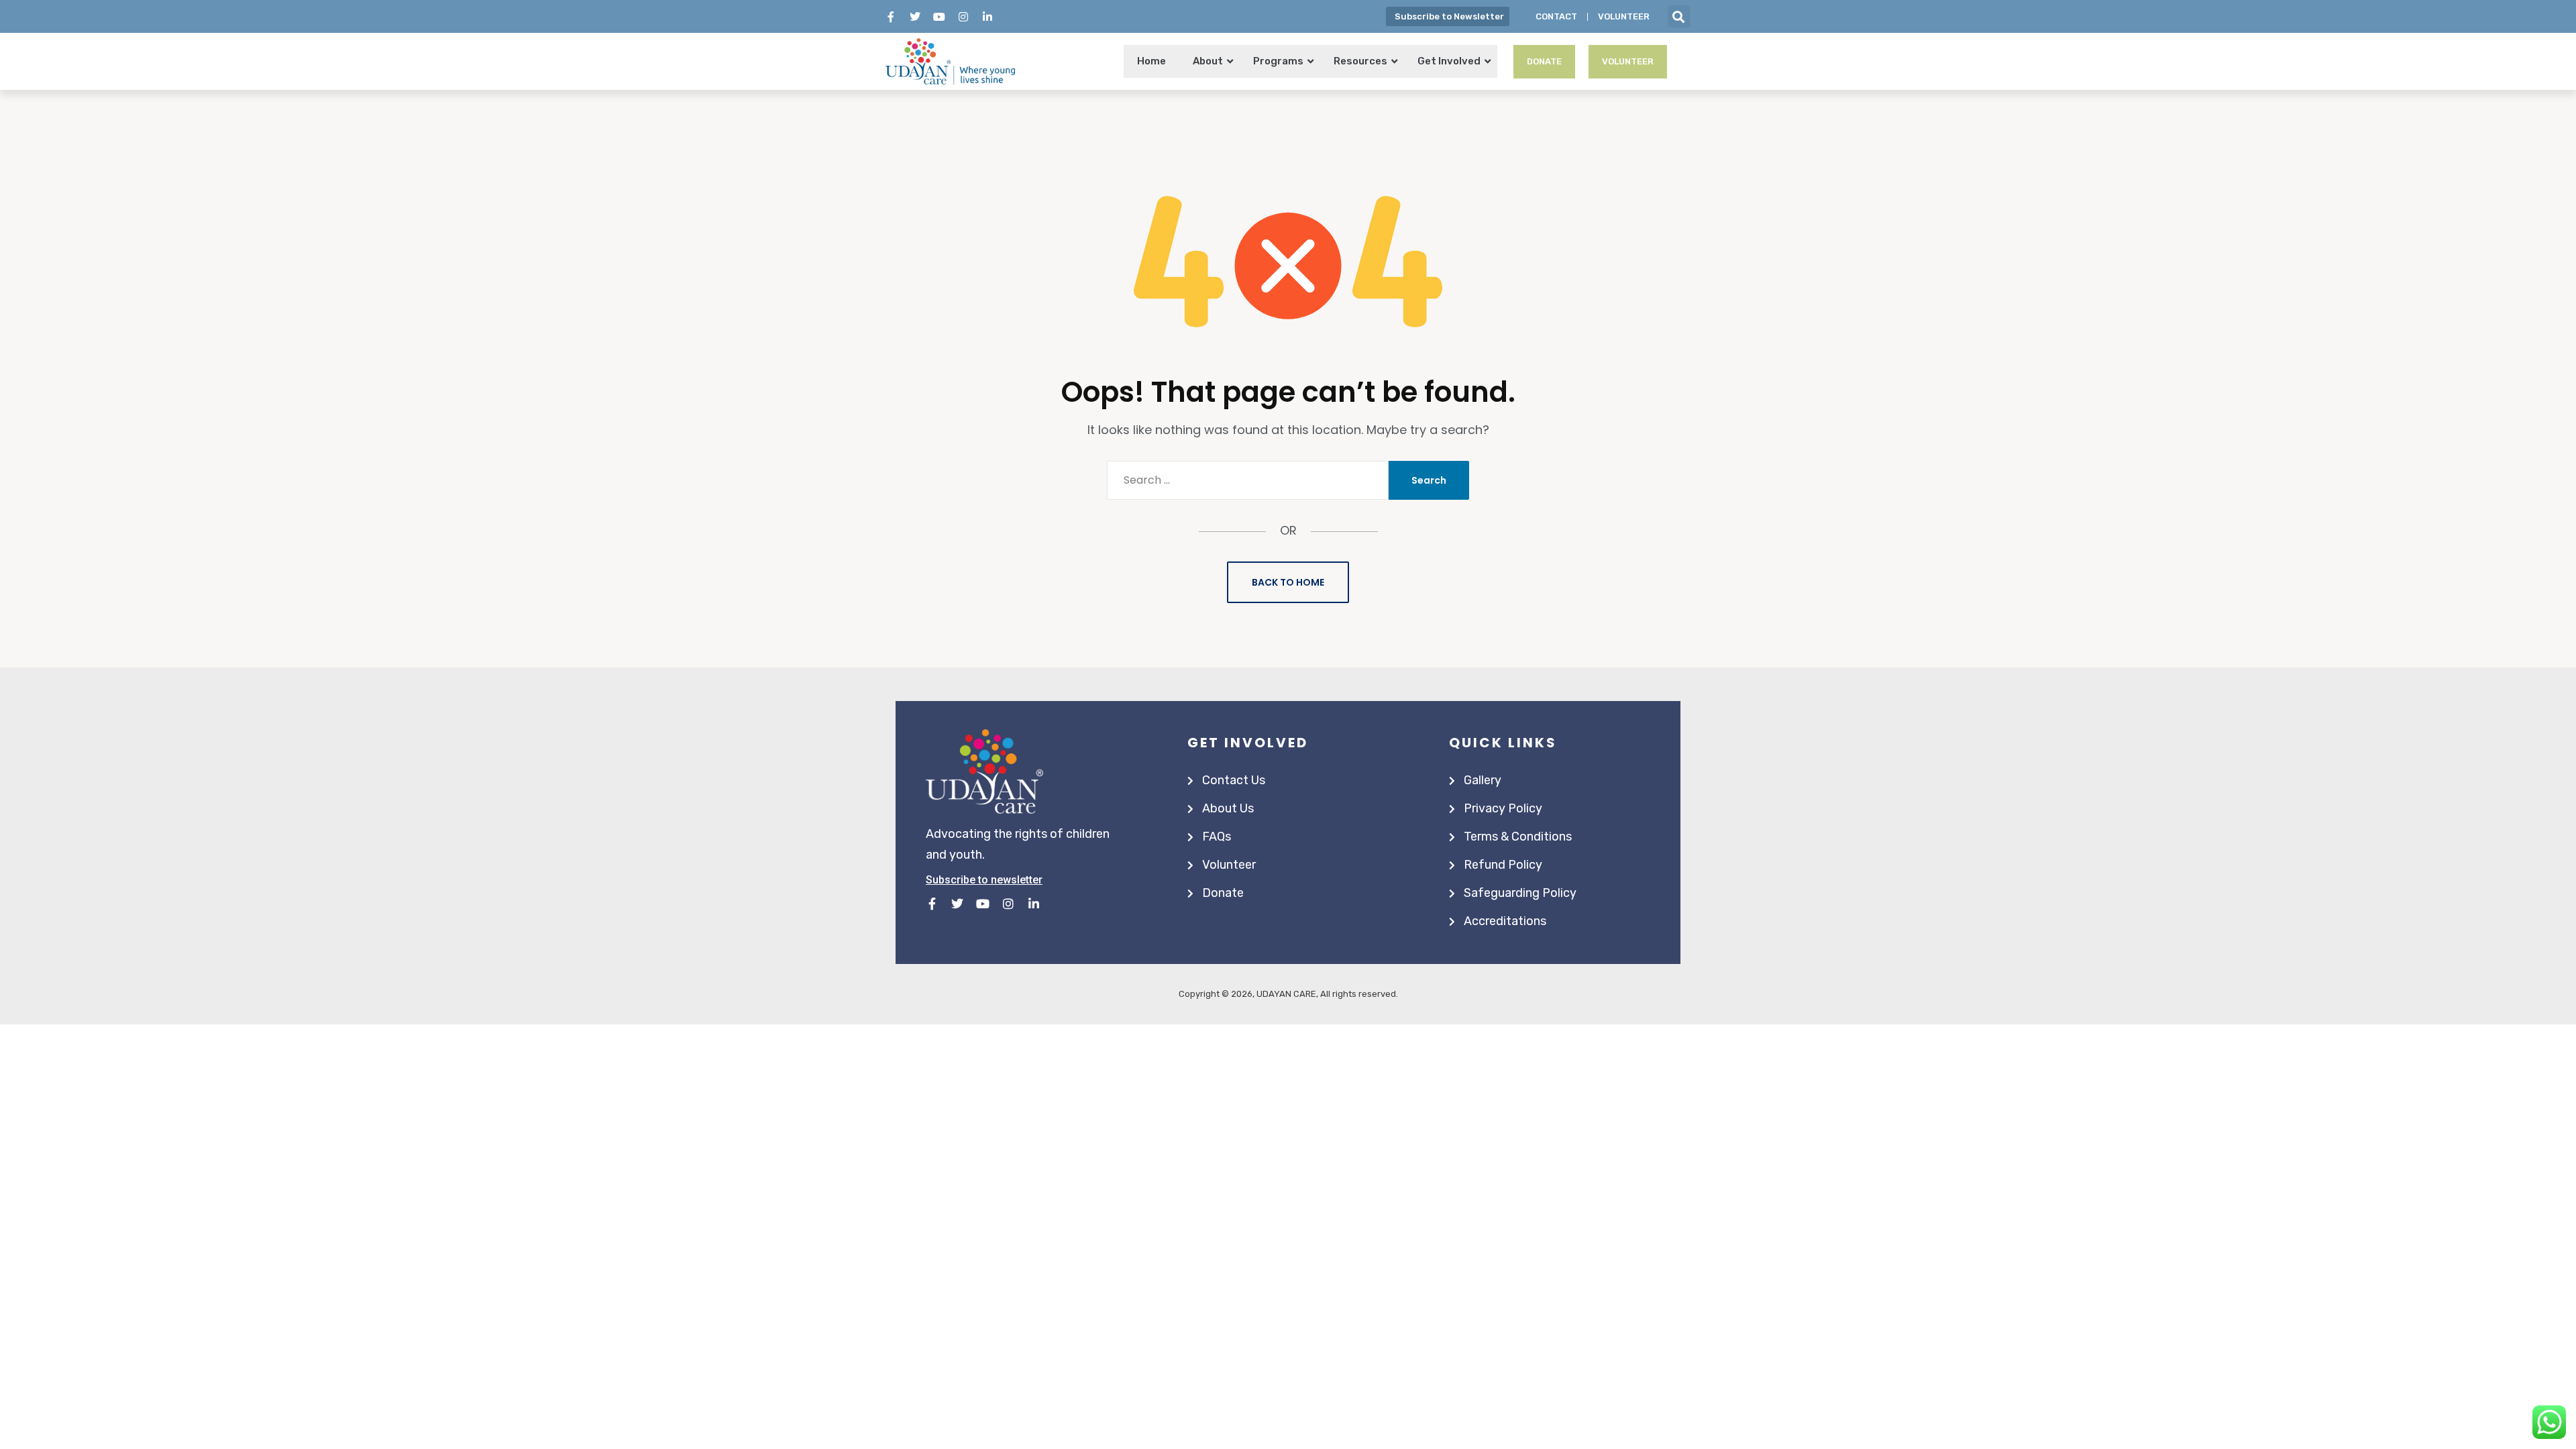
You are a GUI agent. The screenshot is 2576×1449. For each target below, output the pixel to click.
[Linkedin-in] (987, 17)
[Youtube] (939, 17)
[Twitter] (915, 17)
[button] (1679, 16)
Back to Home (1288, 582)
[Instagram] (963, 17)
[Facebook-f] (891, 17)
